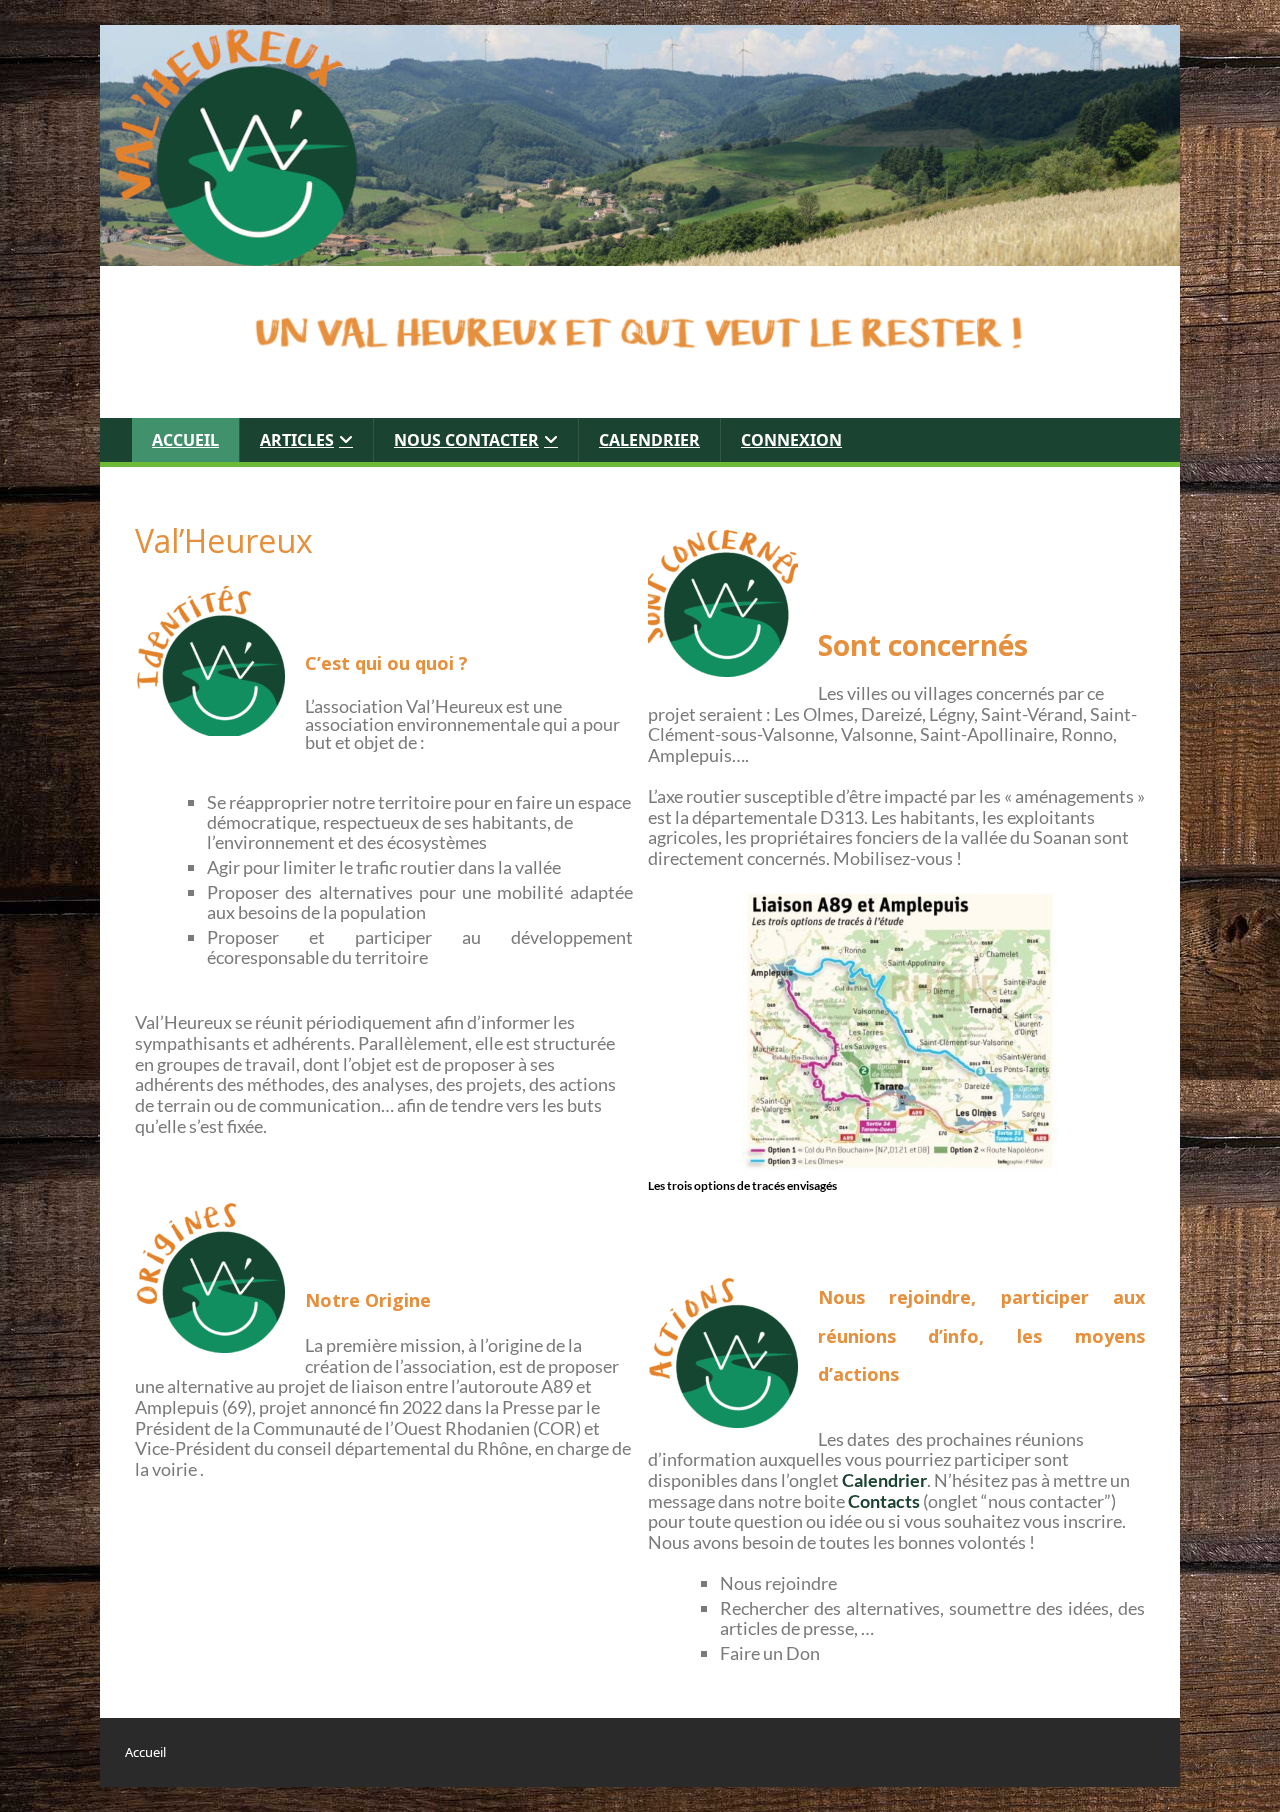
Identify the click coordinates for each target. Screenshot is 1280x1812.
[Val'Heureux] (640, 144)
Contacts (884, 1501)
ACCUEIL (185, 440)
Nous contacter (466, 440)
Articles (297, 440)
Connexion (791, 440)
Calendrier (649, 440)
